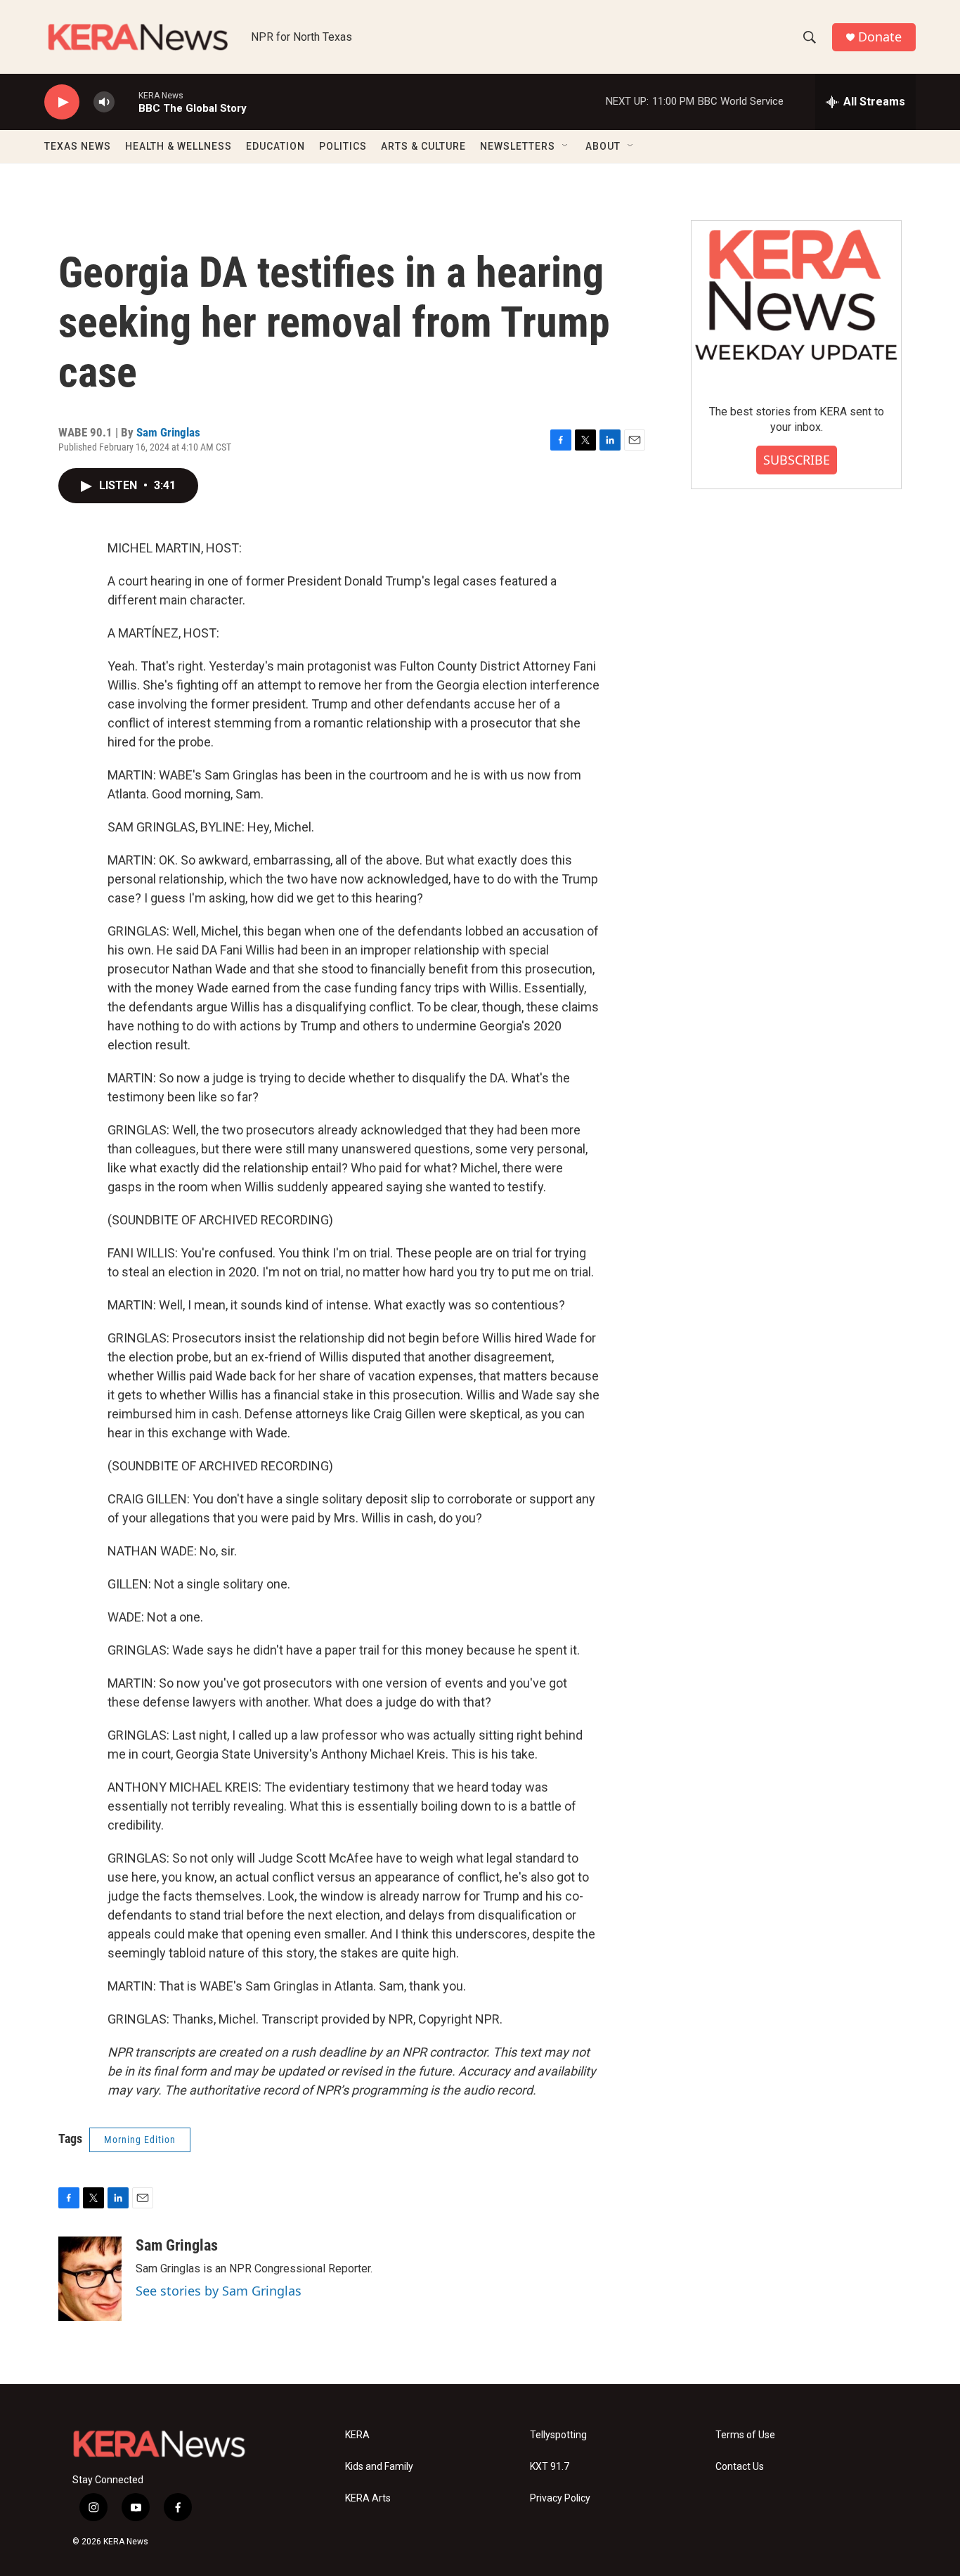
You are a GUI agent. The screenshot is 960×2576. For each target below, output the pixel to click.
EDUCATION (275, 146)
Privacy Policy (560, 2498)
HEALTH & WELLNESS (179, 146)
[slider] (127, 102)
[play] (62, 102)
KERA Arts (368, 2498)
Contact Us (740, 2467)
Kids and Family (379, 2467)
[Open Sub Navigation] (566, 146)
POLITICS (343, 146)
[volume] (104, 102)
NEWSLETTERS (518, 146)
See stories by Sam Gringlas (219, 2291)
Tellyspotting (558, 2435)
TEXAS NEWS (78, 146)
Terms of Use (745, 2435)
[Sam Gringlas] (90, 2279)
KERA (357, 2435)
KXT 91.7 (550, 2467)
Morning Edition (140, 2140)
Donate (880, 37)
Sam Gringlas (168, 432)
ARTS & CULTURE (423, 146)
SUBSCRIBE (797, 460)
